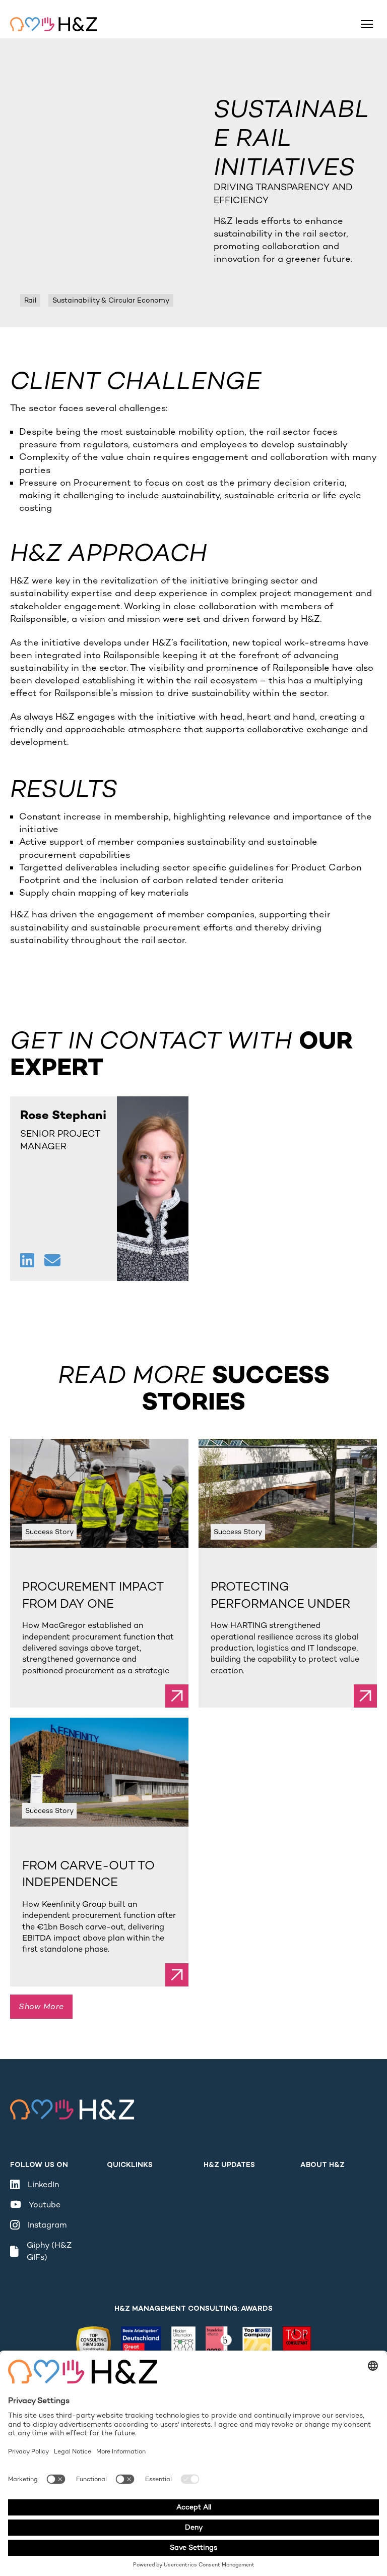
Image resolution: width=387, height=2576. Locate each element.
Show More (41, 2006)
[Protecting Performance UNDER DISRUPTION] (288, 1493)
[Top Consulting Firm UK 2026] (93, 2347)
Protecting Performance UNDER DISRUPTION (280, 1603)
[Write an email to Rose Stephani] (52, 1262)
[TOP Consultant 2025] (297, 2347)
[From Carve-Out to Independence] (99, 1772)
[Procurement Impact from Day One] (99, 1493)
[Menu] (367, 24)
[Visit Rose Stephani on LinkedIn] (28, 1262)
